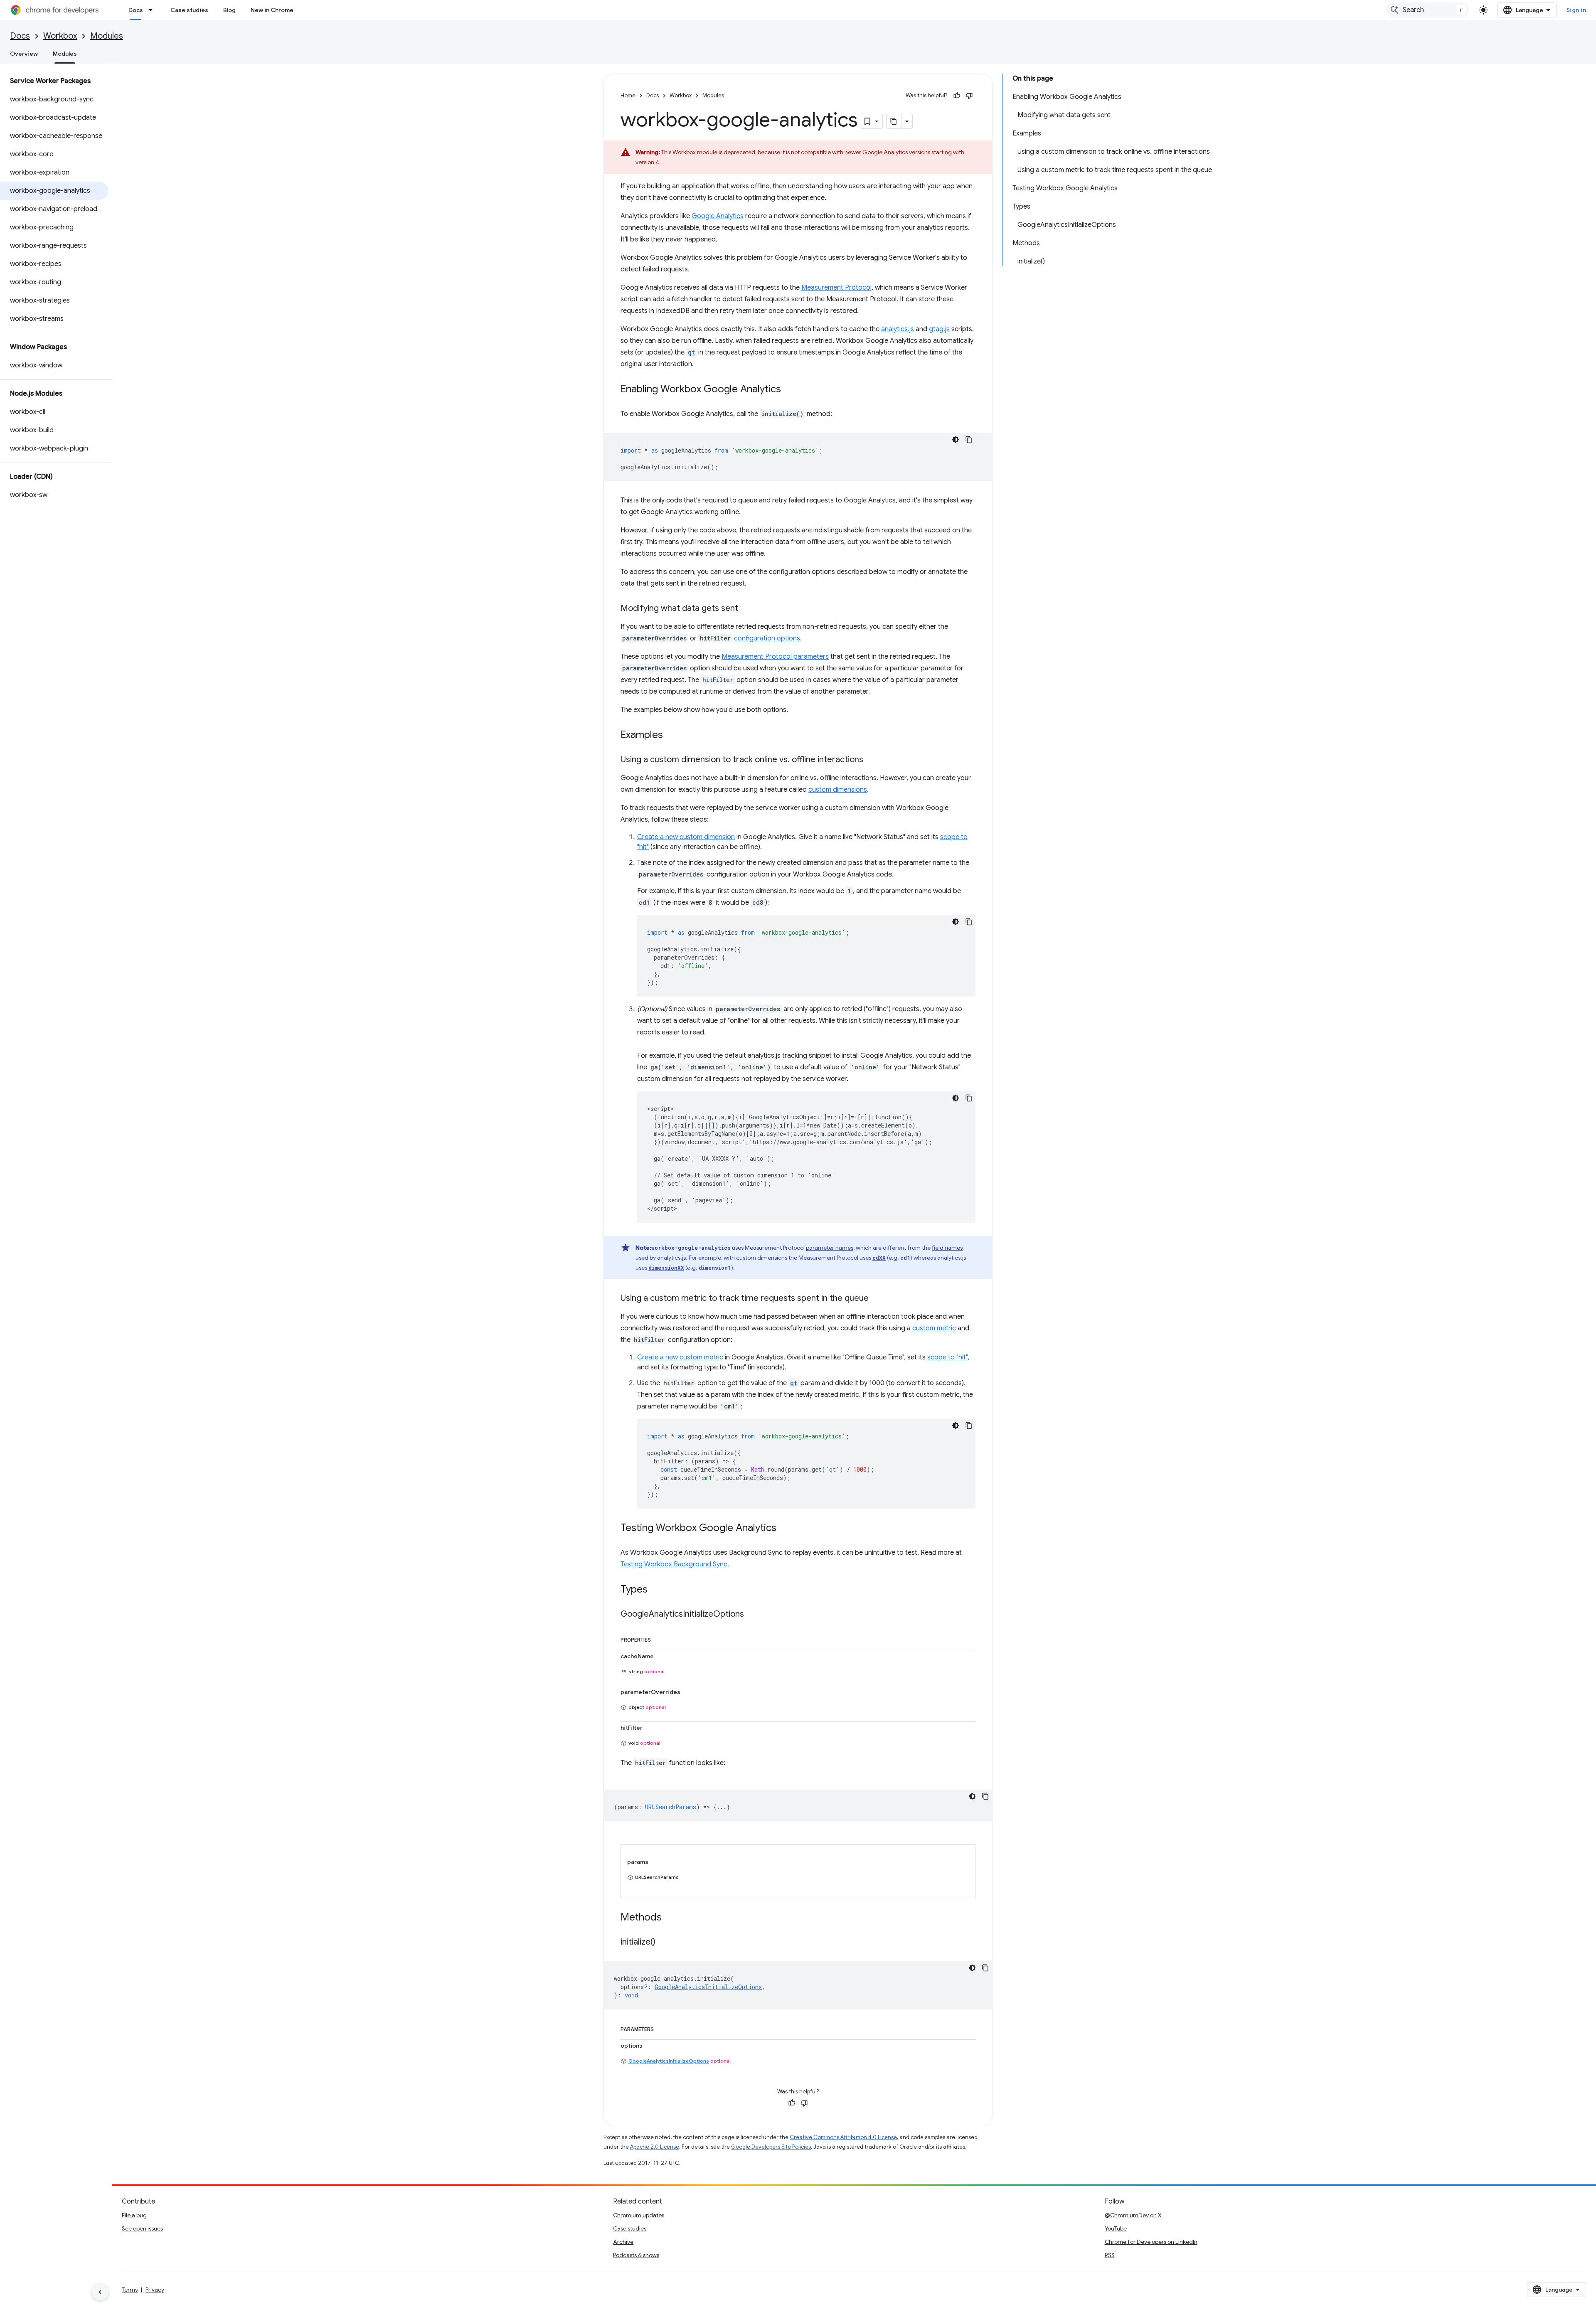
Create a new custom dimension (686, 837)
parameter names (830, 1248)
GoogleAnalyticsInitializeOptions (669, 2061)
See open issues (142, 2228)
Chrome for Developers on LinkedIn (1151, 2242)
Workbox (60, 36)
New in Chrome (272, 10)
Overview (24, 54)
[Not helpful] (969, 96)
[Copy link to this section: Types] (656, 1590)
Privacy (155, 2290)
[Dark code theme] (956, 440)
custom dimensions (838, 790)
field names (947, 1248)
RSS (1110, 2255)
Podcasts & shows (636, 2255)
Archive (623, 2242)
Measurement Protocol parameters (775, 657)
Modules (107, 36)
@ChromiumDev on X (1133, 2215)
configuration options (767, 638)
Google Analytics (718, 216)
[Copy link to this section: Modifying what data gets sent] (746, 609)
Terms (130, 2290)
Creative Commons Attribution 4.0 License (843, 2137)
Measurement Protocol (836, 288)
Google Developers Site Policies (771, 2147)
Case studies (189, 10)
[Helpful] (957, 96)
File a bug (134, 2215)
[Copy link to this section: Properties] (659, 1638)
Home (628, 95)
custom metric (934, 1328)
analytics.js (898, 329)
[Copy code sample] (969, 440)
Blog (229, 10)
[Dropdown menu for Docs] (153, 10)
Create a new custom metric (680, 1357)
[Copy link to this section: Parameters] (662, 2028)
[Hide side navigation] (100, 2292)
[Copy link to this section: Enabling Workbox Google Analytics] (789, 390)
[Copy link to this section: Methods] (670, 1918)
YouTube (1116, 2228)
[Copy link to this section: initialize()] (664, 1943)
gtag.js (939, 329)
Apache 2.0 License (655, 2147)
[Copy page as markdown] (894, 121)
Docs (136, 10)
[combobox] (1428, 10)
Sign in (1576, 10)
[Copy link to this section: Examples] (671, 736)
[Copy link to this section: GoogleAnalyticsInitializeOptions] (752, 1615)
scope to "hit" (947, 1357)
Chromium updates (639, 2215)
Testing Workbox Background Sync (674, 1564)
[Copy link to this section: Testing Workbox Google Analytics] (785, 1529)
